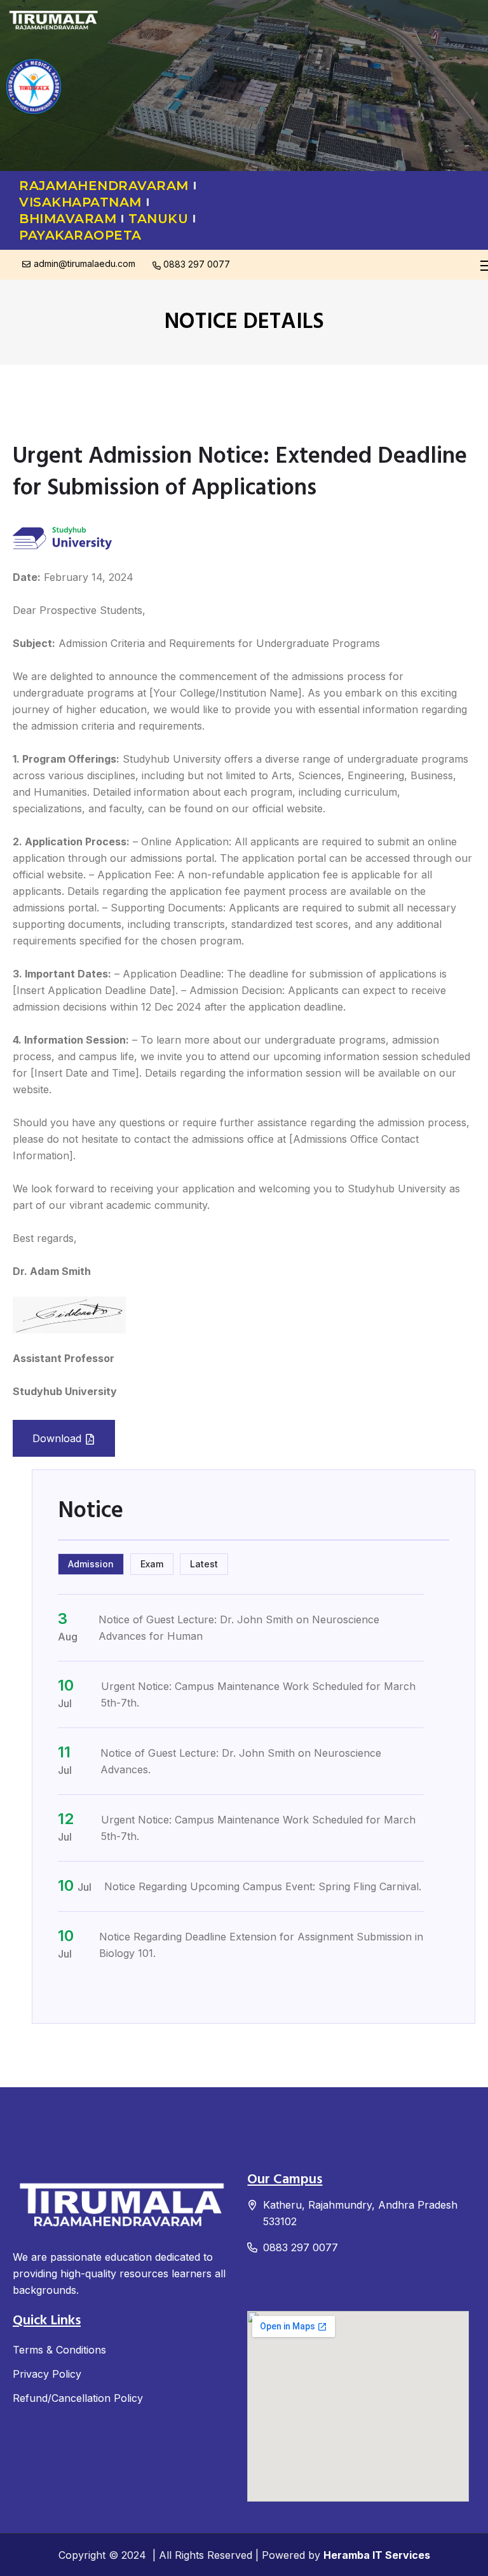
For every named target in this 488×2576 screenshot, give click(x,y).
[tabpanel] (254, 1786)
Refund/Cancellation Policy (78, 2398)
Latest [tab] (204, 1564)
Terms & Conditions (59, 2350)
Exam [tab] (152, 1564)
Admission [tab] (91, 1564)
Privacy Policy (47, 2374)
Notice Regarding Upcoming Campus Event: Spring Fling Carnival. (263, 1886)
